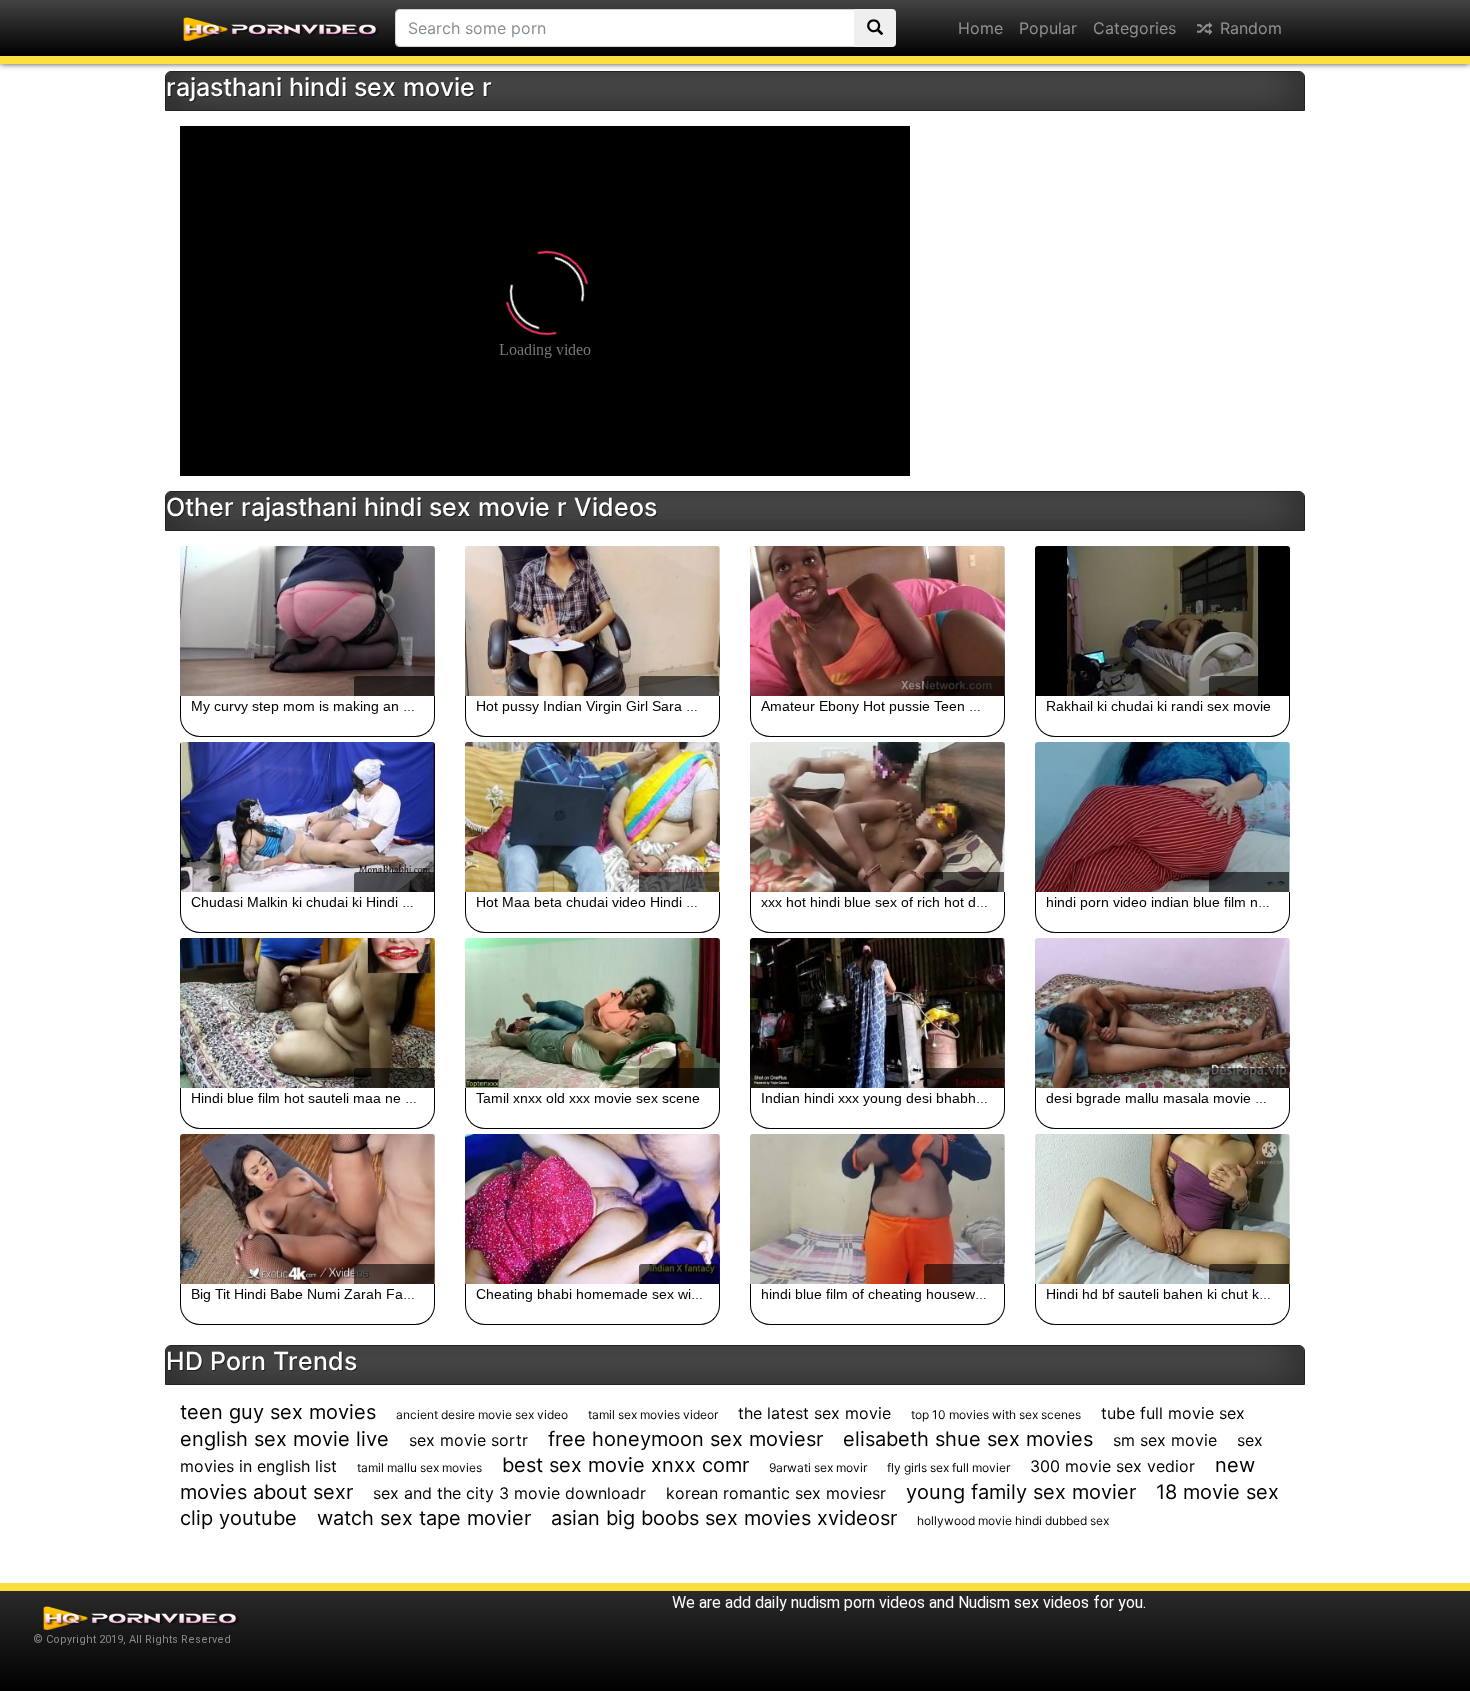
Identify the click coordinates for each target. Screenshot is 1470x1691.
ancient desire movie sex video (482, 1414)
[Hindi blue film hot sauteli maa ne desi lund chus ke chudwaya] (307, 1013)
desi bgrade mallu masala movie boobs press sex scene (1223, 1098)
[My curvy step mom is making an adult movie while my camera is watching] (307, 621)
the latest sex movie (814, 1413)
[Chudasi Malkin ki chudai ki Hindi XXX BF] (307, 817)
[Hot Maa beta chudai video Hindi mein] (592, 817)
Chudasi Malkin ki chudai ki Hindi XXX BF (321, 902)
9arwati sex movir (818, 1467)
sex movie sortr (468, 1440)
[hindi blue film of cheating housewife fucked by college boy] (877, 1209)
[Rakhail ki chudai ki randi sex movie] (1162, 621)
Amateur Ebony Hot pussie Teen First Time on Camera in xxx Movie (975, 706)
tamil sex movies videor (653, 1414)
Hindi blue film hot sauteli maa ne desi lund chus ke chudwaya (387, 1098)
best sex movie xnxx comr (625, 1465)
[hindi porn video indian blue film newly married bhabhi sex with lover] (1162, 817)
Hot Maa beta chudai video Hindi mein (596, 902)
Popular (1048, 28)
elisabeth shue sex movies (968, 1439)
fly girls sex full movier (948, 1467)
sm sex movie (1165, 1440)
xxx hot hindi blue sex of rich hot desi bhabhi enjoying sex (942, 902)
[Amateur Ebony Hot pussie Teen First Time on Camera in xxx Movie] (877, 621)
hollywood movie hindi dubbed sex (1013, 1520)
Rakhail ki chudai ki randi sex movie (1158, 706)
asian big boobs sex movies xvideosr (724, 1518)
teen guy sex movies (278, 1412)
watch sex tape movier (424, 1518)
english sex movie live (284, 1439)
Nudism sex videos (1023, 1602)
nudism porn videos (858, 1602)
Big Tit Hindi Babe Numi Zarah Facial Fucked (333, 1294)
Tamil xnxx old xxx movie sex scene (588, 1098)
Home (980, 28)
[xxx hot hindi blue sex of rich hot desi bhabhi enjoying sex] (877, 817)
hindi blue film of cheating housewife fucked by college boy (946, 1294)
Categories (1134, 28)
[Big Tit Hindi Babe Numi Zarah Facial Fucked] (307, 1209)
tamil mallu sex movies (419, 1467)
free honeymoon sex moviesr (685, 1439)
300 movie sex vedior (1112, 1466)
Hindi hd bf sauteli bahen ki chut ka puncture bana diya (1219, 1294)
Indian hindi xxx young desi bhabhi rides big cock (915, 1098)
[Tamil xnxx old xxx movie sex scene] (592, 1013)
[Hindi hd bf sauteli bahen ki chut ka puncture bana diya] (1162, 1209)
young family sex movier (1021, 1492)
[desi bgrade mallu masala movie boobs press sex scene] (1162, 1013)
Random (1248, 28)
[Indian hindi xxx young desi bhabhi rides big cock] (877, 1013)
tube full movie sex (1173, 1413)
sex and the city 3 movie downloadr (509, 1493)
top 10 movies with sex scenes (996, 1414)
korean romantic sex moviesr (776, 1493)
